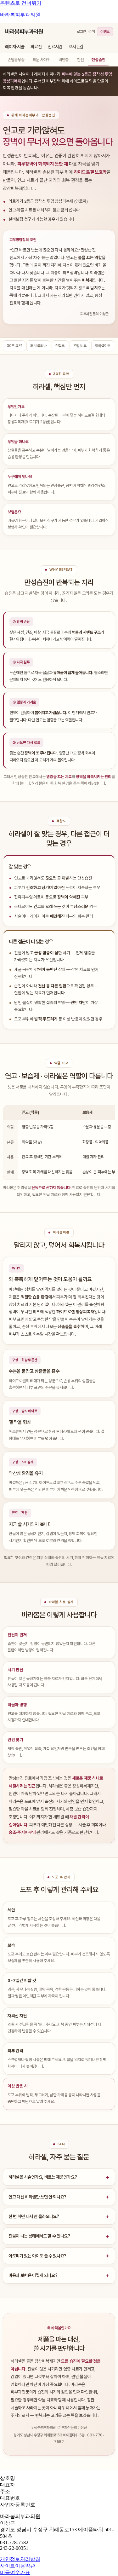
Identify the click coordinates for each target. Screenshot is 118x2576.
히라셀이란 (103, 346)
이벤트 (105, 32)
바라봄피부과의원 (20, 15)
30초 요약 (14, 346)
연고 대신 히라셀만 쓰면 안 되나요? (37, 2197)
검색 (91, 32)
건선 (80, 60)
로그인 (81, 32)
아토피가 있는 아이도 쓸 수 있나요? (37, 2256)
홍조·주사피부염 (22, 1832)
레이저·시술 (15, 47)
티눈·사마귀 (42, 60)
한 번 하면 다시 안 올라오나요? (34, 2216)
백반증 (64, 60)
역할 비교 (80, 346)
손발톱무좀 (16, 60)
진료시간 (55, 47)
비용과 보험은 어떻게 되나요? (33, 2275)
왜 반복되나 (38, 346)
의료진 (36, 47)
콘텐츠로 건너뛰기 (21, 3)
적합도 (60, 346)
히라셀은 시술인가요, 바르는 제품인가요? (43, 2177)
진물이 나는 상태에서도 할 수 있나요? (39, 2236)
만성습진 (98, 60)
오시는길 (76, 47)
